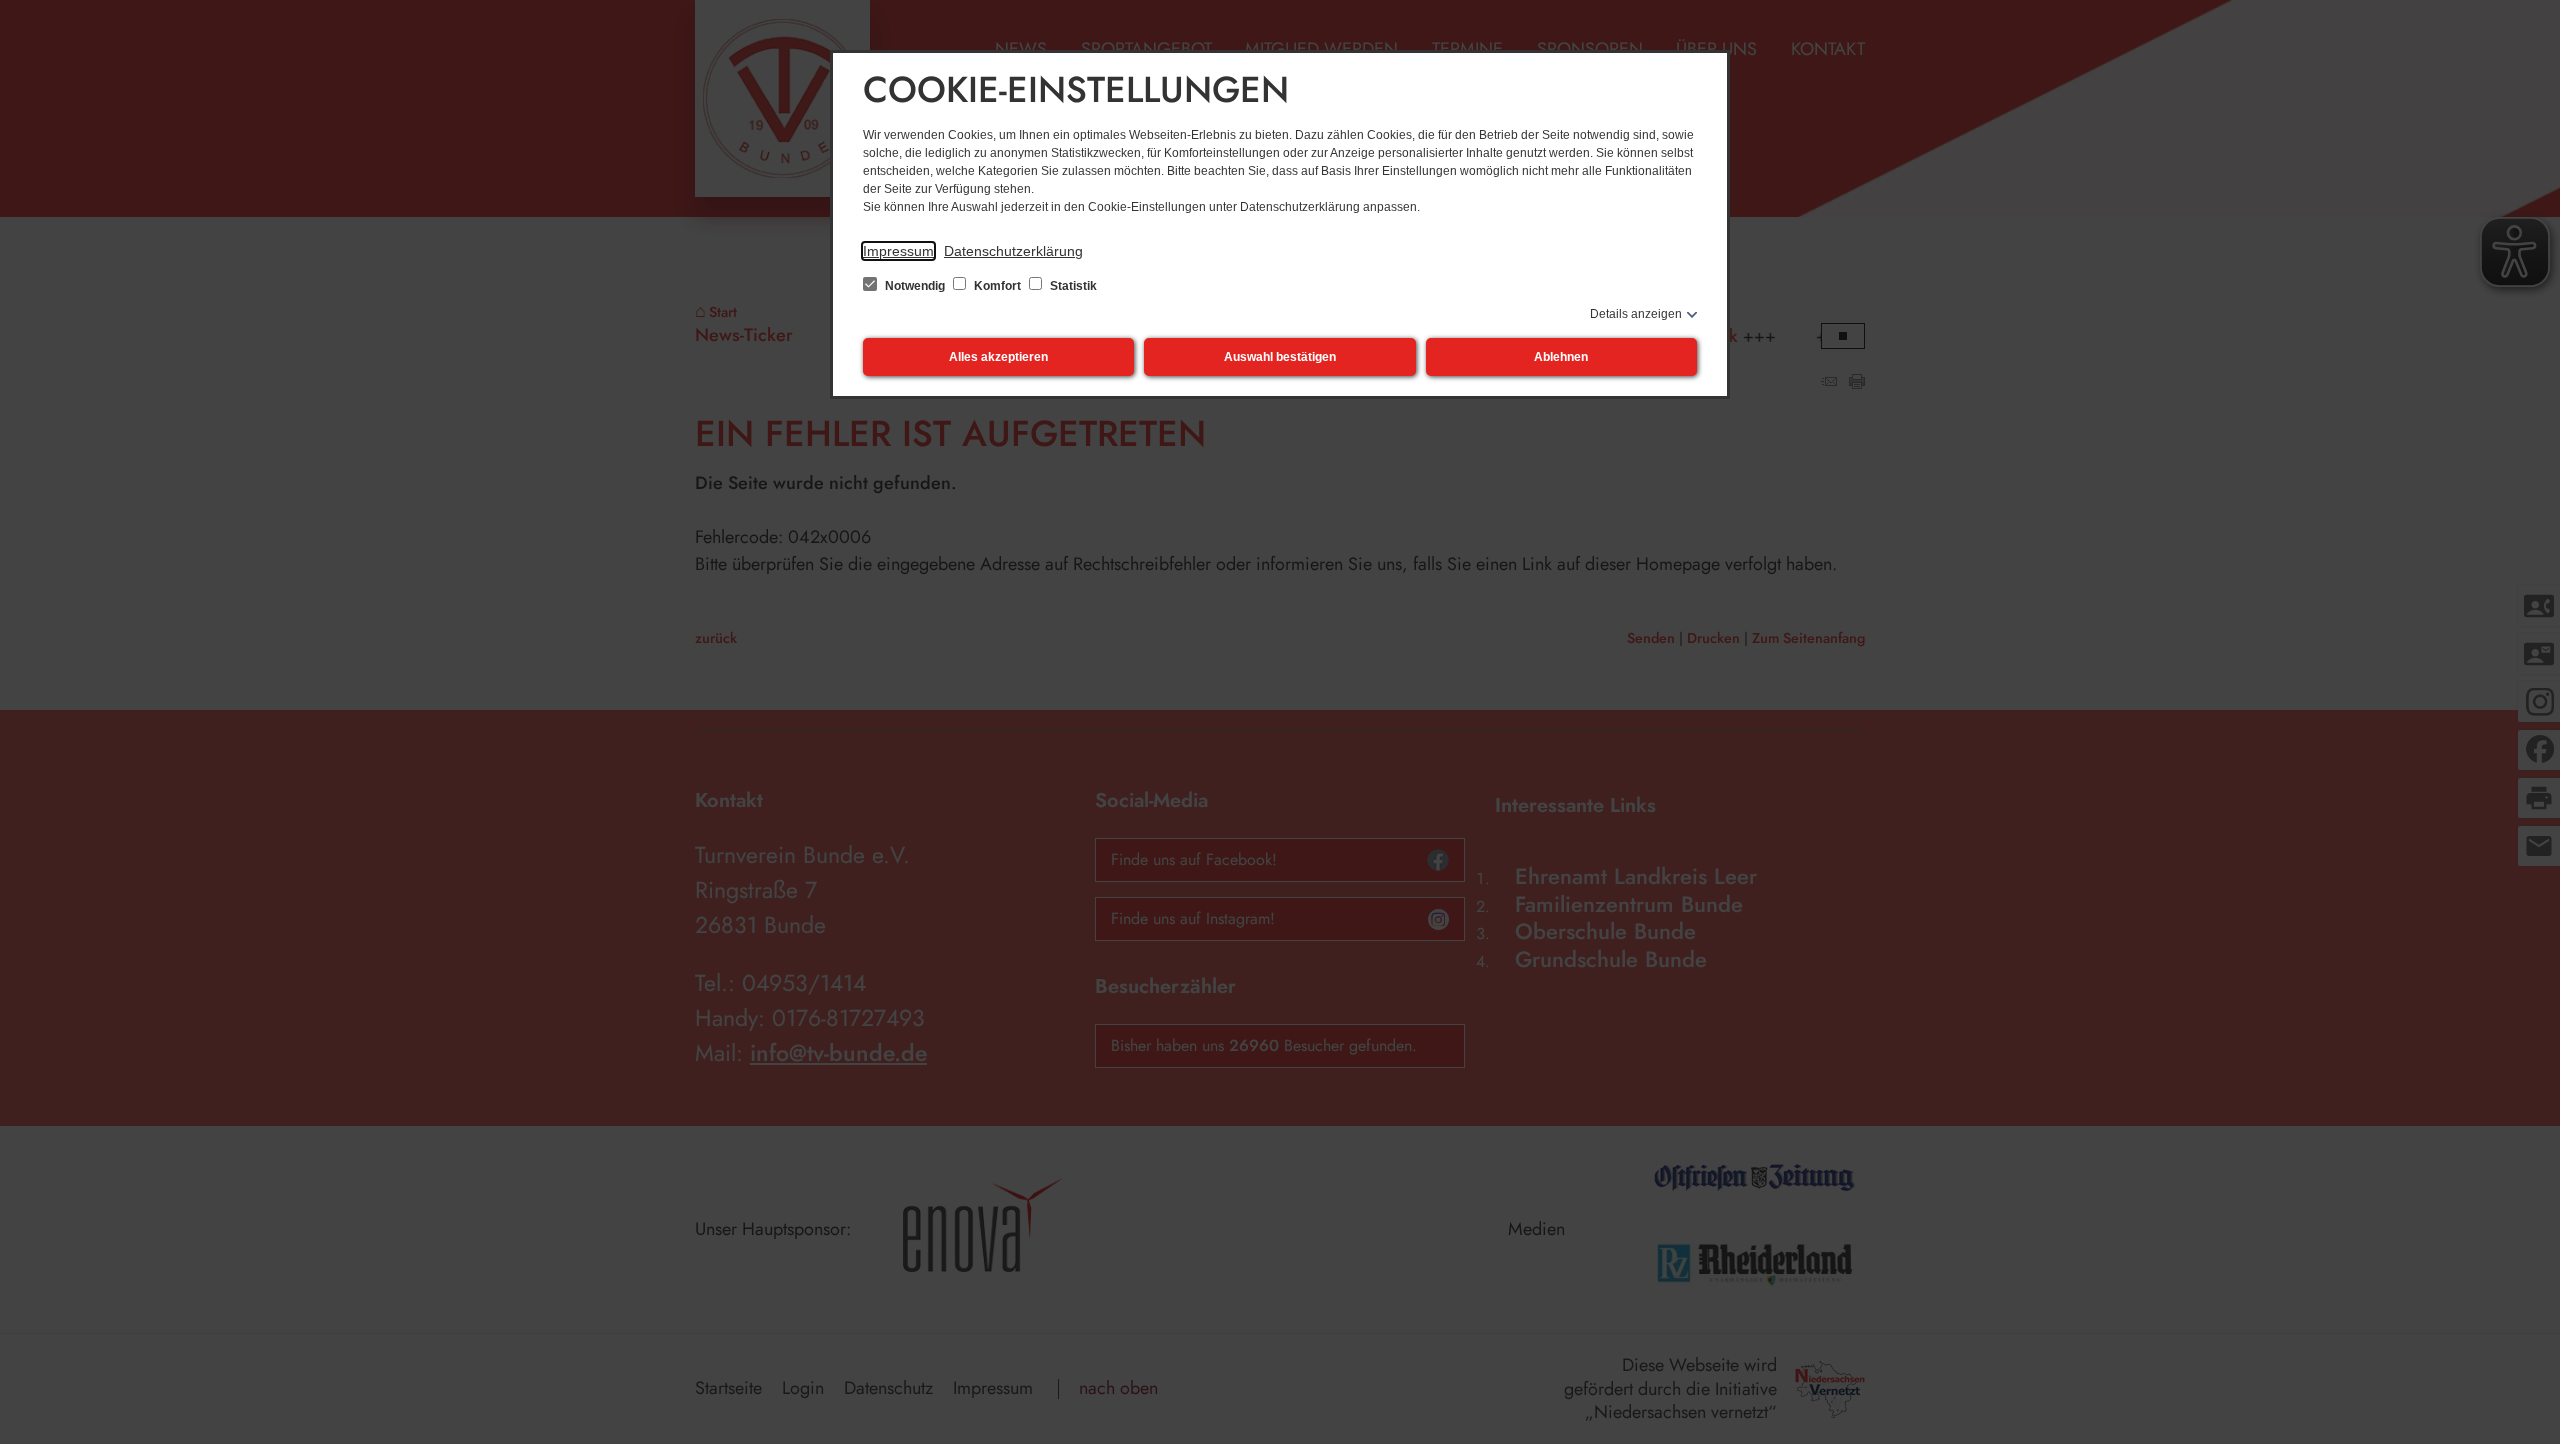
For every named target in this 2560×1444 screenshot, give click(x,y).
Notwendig (915, 286)
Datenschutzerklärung (1013, 251)
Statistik (1072, 286)
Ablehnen (1561, 357)
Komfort (997, 286)
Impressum (898, 251)
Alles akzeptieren (998, 357)
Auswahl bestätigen (1280, 357)
